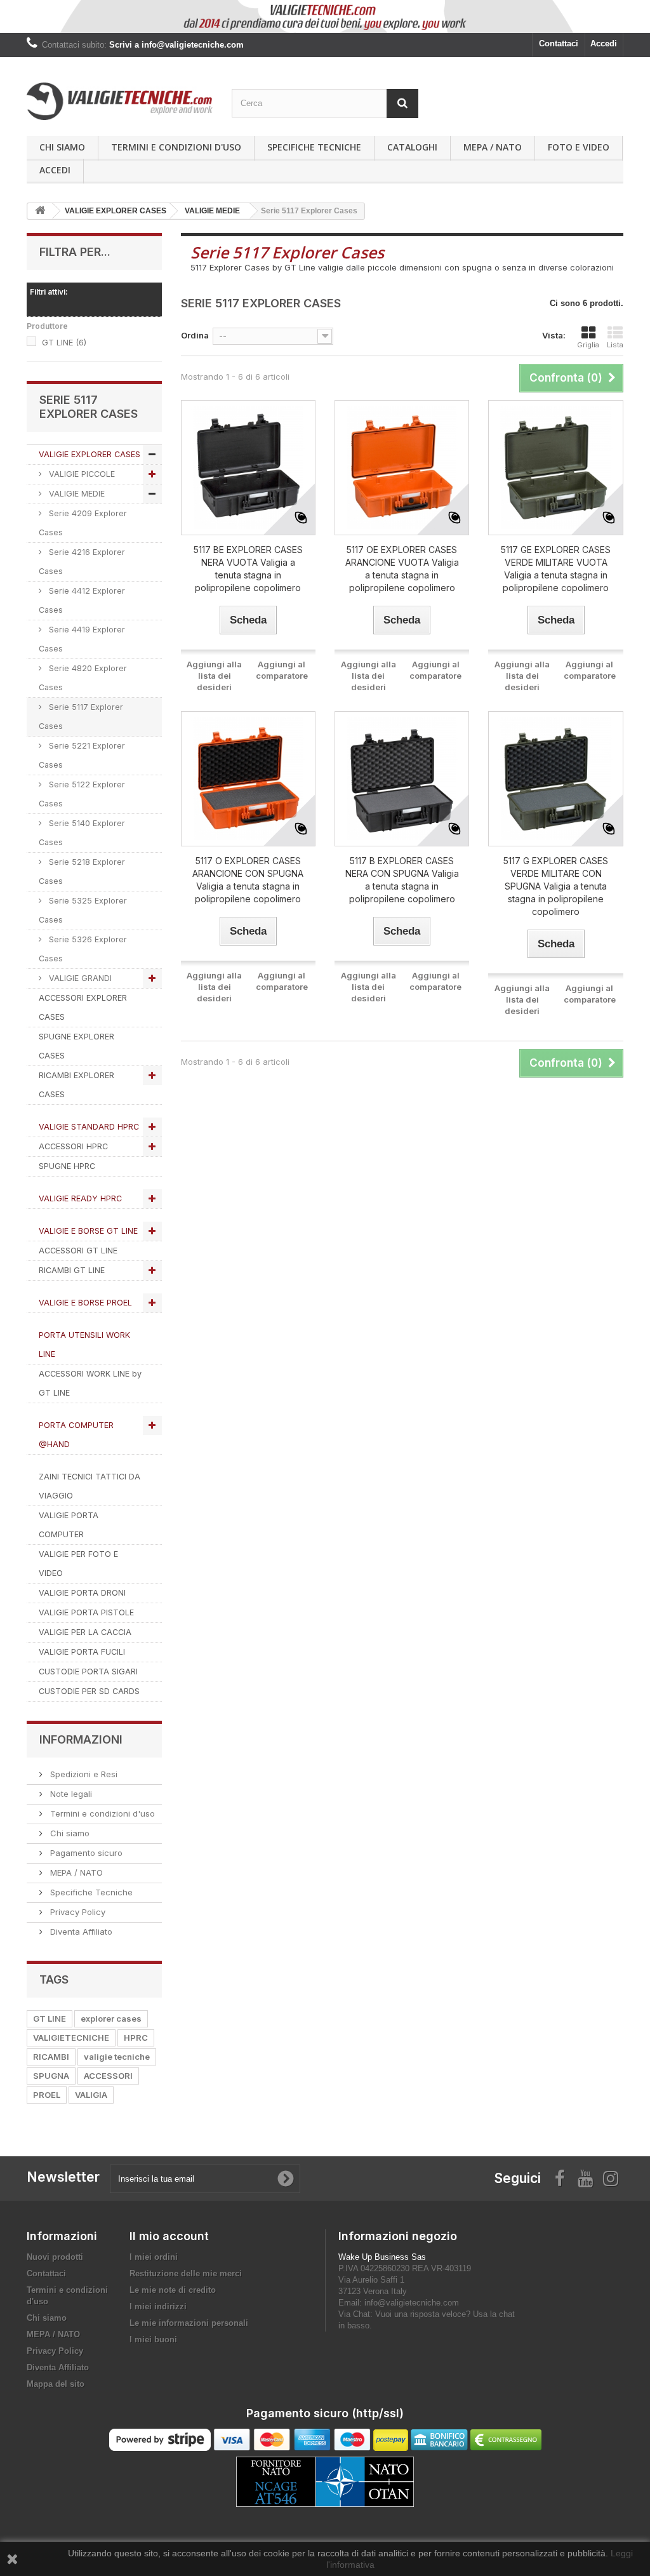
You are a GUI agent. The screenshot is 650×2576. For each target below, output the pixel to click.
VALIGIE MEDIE (76, 494)
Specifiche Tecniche (314, 147)
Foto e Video (579, 147)
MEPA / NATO (493, 147)
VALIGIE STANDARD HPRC (89, 1127)
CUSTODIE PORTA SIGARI (88, 1672)
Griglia (588, 345)
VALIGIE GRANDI (79, 978)
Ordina (195, 335)
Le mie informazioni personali (189, 2323)
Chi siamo (62, 147)
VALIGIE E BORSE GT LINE (88, 1231)
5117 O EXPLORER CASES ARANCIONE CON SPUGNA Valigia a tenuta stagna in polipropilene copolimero (248, 880)
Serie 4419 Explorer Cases (82, 639)
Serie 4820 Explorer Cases (83, 678)
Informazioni (81, 1739)
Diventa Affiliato (80, 1932)
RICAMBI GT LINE (72, 1270)
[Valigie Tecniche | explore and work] (120, 101)
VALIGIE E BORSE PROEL (85, 1303)
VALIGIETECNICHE (71, 2038)
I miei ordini (154, 2257)
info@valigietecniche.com (412, 2303)
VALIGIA (91, 2095)
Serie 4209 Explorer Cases (83, 523)
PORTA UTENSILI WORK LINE (84, 1345)
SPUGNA (51, 2076)
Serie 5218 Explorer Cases (82, 871)
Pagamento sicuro (85, 1853)
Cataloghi (412, 147)
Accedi (604, 43)
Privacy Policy (76, 1912)
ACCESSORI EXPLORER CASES (83, 1007)
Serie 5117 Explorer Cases (81, 717)
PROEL (47, 2095)
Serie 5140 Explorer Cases (82, 833)
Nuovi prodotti (55, 2257)
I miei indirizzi (158, 2306)
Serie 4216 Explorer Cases (82, 562)
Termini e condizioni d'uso (176, 147)
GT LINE (64, 342)
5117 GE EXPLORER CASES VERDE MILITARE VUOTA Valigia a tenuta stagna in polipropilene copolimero (556, 569)
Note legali (70, 1794)
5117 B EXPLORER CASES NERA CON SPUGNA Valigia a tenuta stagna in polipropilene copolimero (402, 880)
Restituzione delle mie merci (186, 2273)
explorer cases (111, 2019)
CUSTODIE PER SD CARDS (89, 1691)
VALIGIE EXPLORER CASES (90, 454)
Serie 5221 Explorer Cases (82, 755)
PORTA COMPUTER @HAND (76, 1435)
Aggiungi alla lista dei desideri (214, 676)
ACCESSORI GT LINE (78, 1251)
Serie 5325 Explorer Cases (83, 910)
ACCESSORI (108, 2076)
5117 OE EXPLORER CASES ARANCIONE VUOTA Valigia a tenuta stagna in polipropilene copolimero (402, 569)
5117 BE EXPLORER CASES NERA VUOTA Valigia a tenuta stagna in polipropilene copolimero (248, 569)
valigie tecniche (117, 2057)
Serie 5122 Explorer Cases (82, 794)
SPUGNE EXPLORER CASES (76, 1046)
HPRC (136, 2038)
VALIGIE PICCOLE (81, 474)
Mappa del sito (56, 2384)
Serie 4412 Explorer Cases (82, 600)
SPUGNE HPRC (67, 1166)
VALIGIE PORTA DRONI (82, 1593)
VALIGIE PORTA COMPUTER (69, 1525)
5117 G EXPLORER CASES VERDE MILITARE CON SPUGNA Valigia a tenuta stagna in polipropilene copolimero (556, 886)
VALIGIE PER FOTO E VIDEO (78, 1564)
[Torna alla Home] (40, 211)
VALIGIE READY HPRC (80, 1198)
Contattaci (559, 43)
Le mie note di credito (173, 2290)
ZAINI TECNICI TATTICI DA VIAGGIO (90, 1486)
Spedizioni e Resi (83, 1774)
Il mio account (169, 2236)
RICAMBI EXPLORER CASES (76, 1085)
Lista (615, 345)
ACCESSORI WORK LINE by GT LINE (90, 1383)
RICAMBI (51, 2057)
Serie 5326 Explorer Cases (83, 949)
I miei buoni (153, 2339)
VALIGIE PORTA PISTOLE (86, 1612)
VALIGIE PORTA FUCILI (82, 1652)
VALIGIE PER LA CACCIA (85, 1632)
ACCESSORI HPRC (73, 1146)
